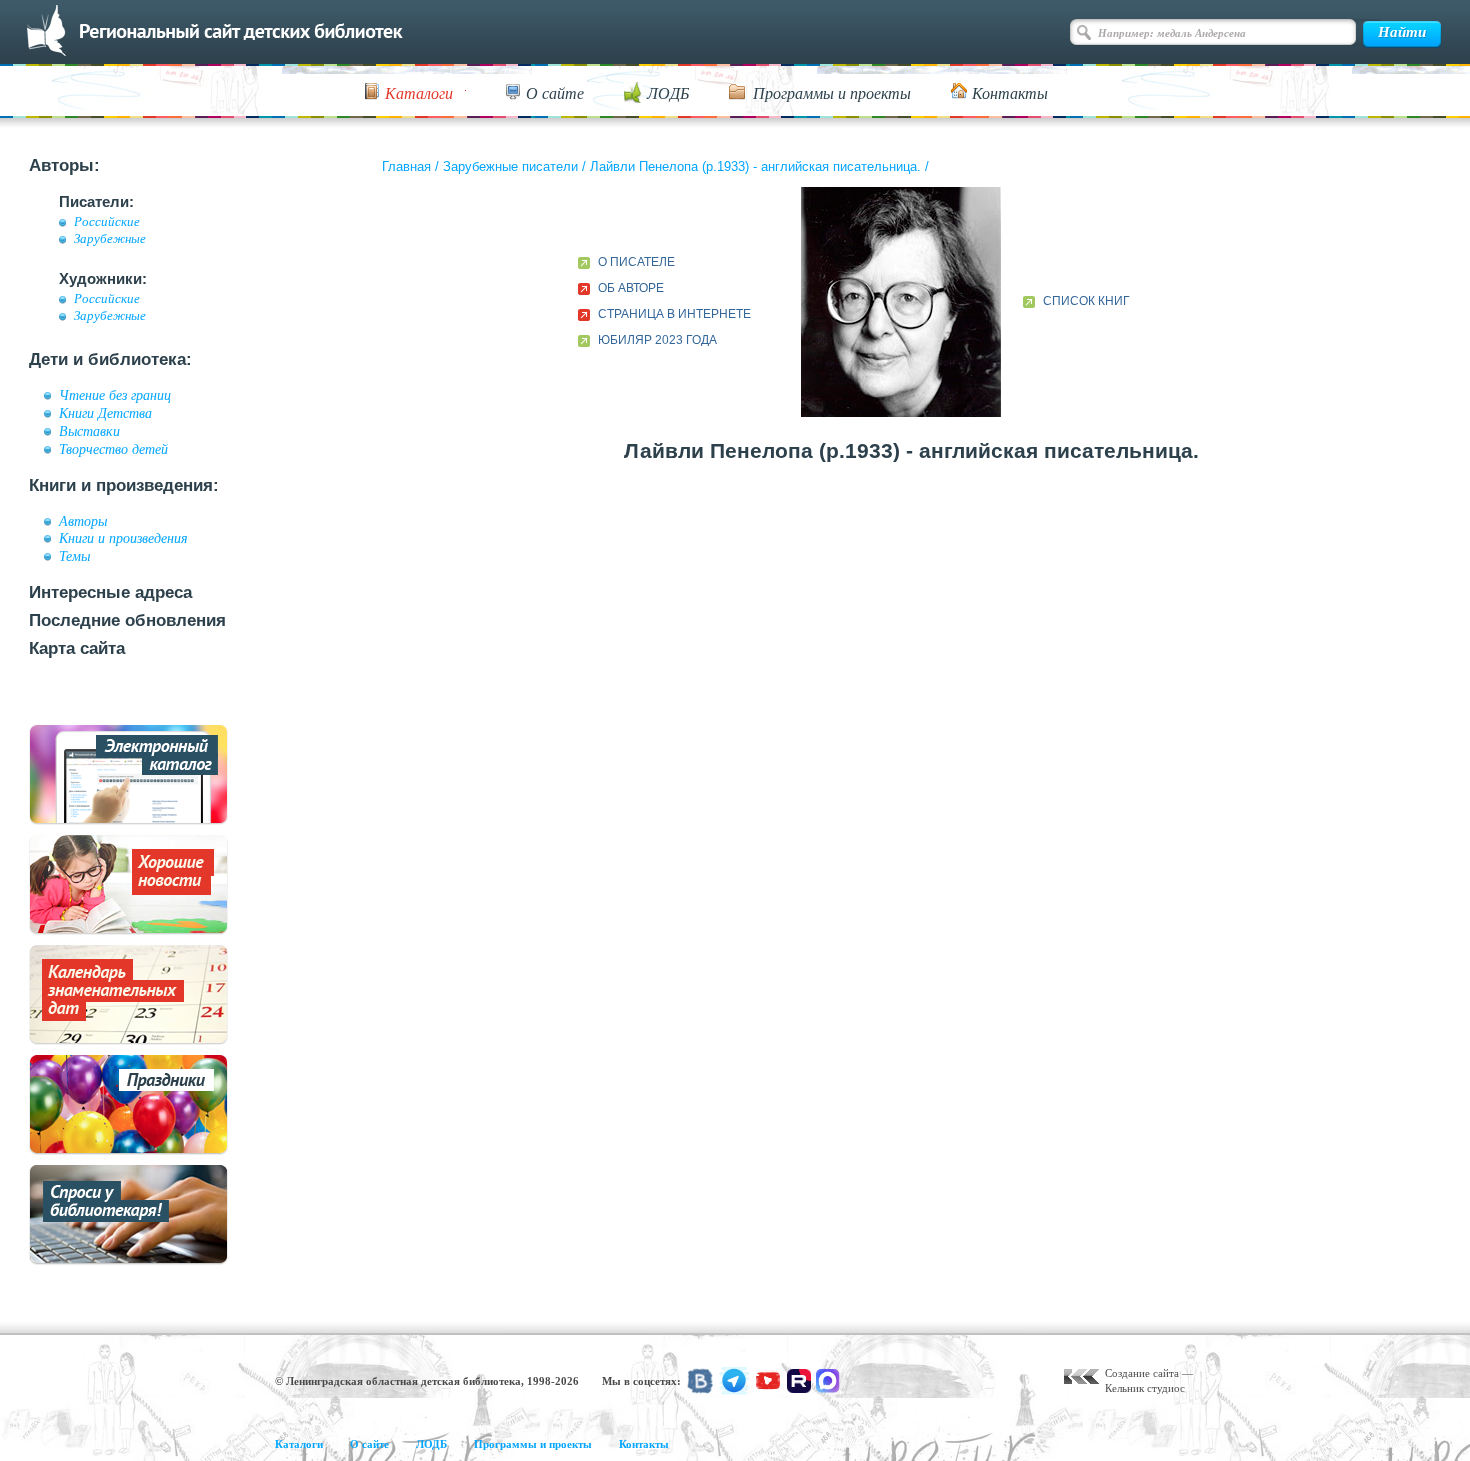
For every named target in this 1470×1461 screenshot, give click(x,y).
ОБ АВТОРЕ (631, 288)
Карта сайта (77, 648)
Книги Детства (105, 413)
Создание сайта (1142, 1373)
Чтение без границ (115, 395)
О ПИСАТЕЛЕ (636, 262)
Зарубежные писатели (510, 166)
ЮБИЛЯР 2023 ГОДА (657, 340)
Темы (74, 556)
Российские (107, 222)
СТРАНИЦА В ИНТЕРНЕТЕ (674, 314)
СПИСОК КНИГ (1086, 301)
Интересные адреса (110, 592)
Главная (406, 166)
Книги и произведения (123, 538)
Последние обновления (127, 620)
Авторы (83, 521)
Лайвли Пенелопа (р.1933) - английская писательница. (755, 166)
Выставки (89, 431)
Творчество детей (113, 449)
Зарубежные (110, 239)
